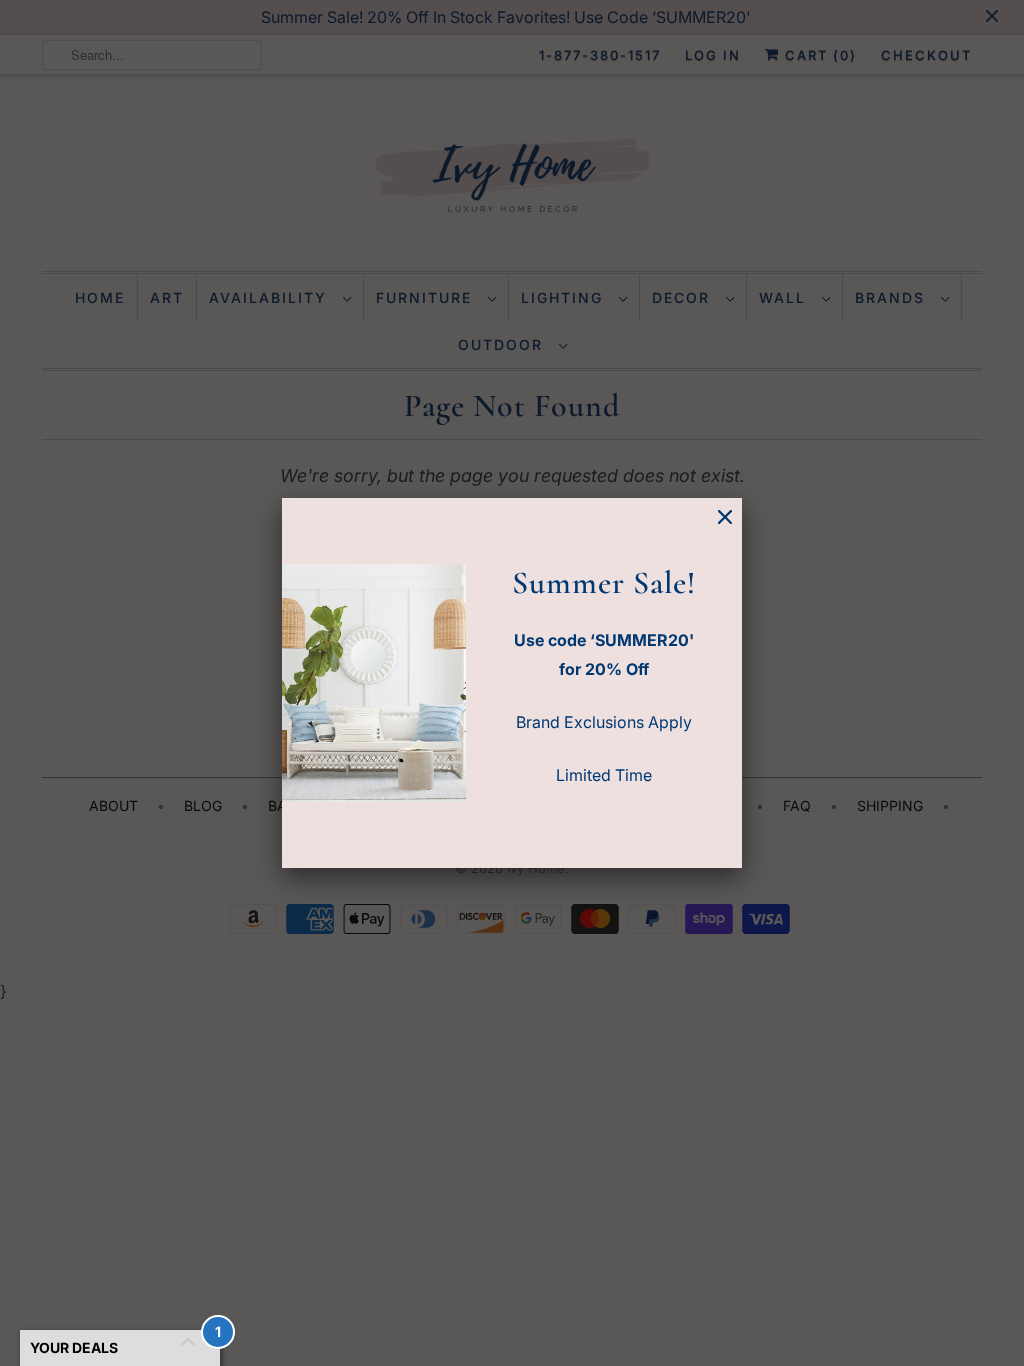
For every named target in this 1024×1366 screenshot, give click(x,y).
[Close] (725, 517)
